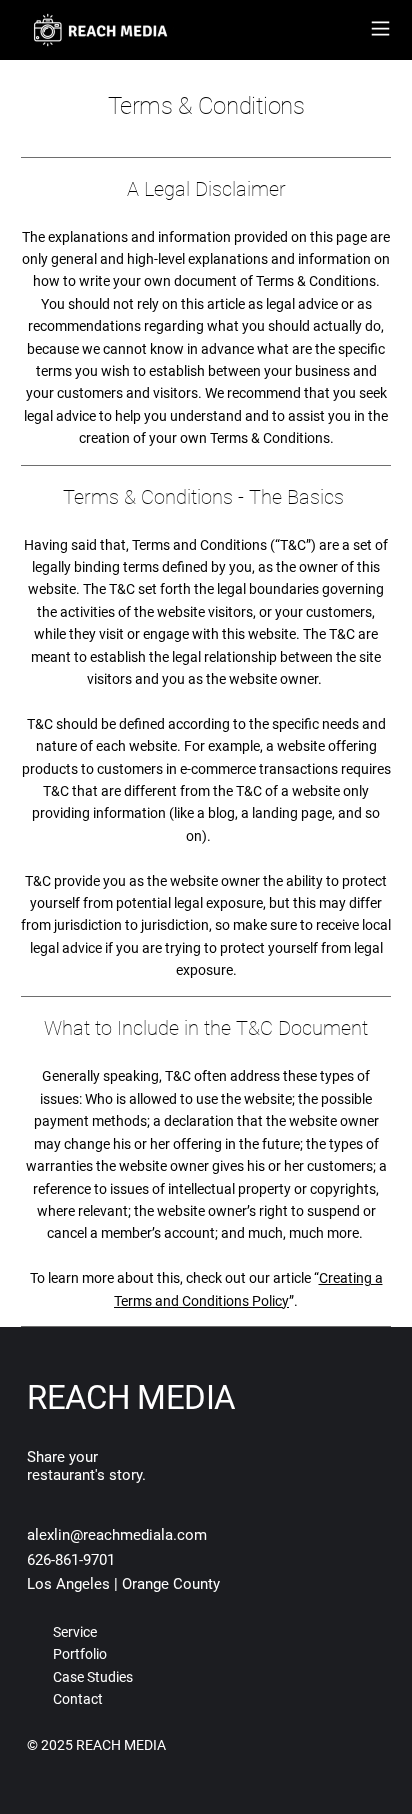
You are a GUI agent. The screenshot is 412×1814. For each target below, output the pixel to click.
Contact (78, 1699)
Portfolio (80, 1654)
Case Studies (93, 1677)
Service (75, 1632)
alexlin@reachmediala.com (117, 1535)
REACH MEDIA (131, 1397)
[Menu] (380, 28)
